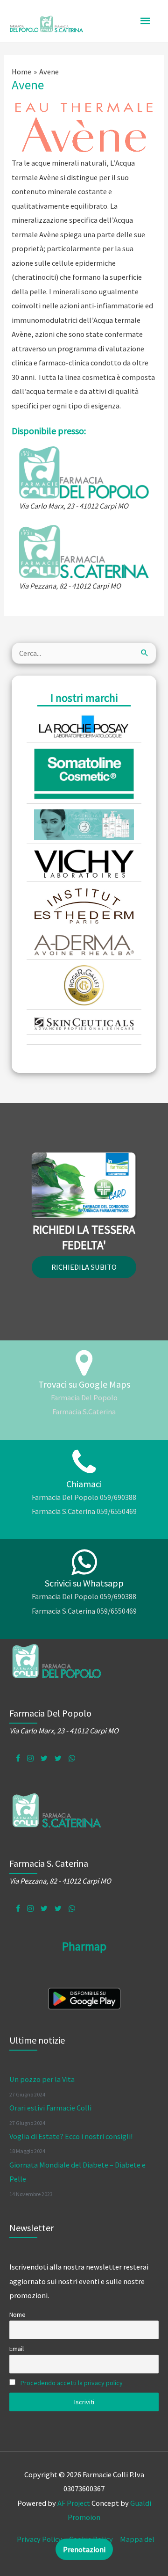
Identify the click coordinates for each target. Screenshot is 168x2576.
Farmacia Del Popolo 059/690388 (84, 1497)
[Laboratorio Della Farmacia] (84, 824)
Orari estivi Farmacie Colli (50, 2108)
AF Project (74, 2503)
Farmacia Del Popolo (84, 1397)
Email (17, 2349)
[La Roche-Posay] (84, 725)
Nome (17, 2314)
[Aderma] (84, 944)
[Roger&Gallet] (84, 984)
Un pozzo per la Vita (42, 2079)
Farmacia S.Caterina (84, 1412)
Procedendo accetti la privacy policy (72, 2383)
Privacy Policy (39, 2539)
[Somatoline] (84, 773)
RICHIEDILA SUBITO (84, 1267)
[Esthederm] (84, 905)
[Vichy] (84, 863)
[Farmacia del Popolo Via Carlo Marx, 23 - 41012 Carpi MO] (84, 472)
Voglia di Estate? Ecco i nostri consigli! (71, 2136)
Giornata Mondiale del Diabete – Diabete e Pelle (77, 2172)
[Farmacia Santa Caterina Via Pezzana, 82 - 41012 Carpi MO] (84, 551)
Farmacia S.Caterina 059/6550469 (84, 1511)
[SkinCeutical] (84, 1023)
